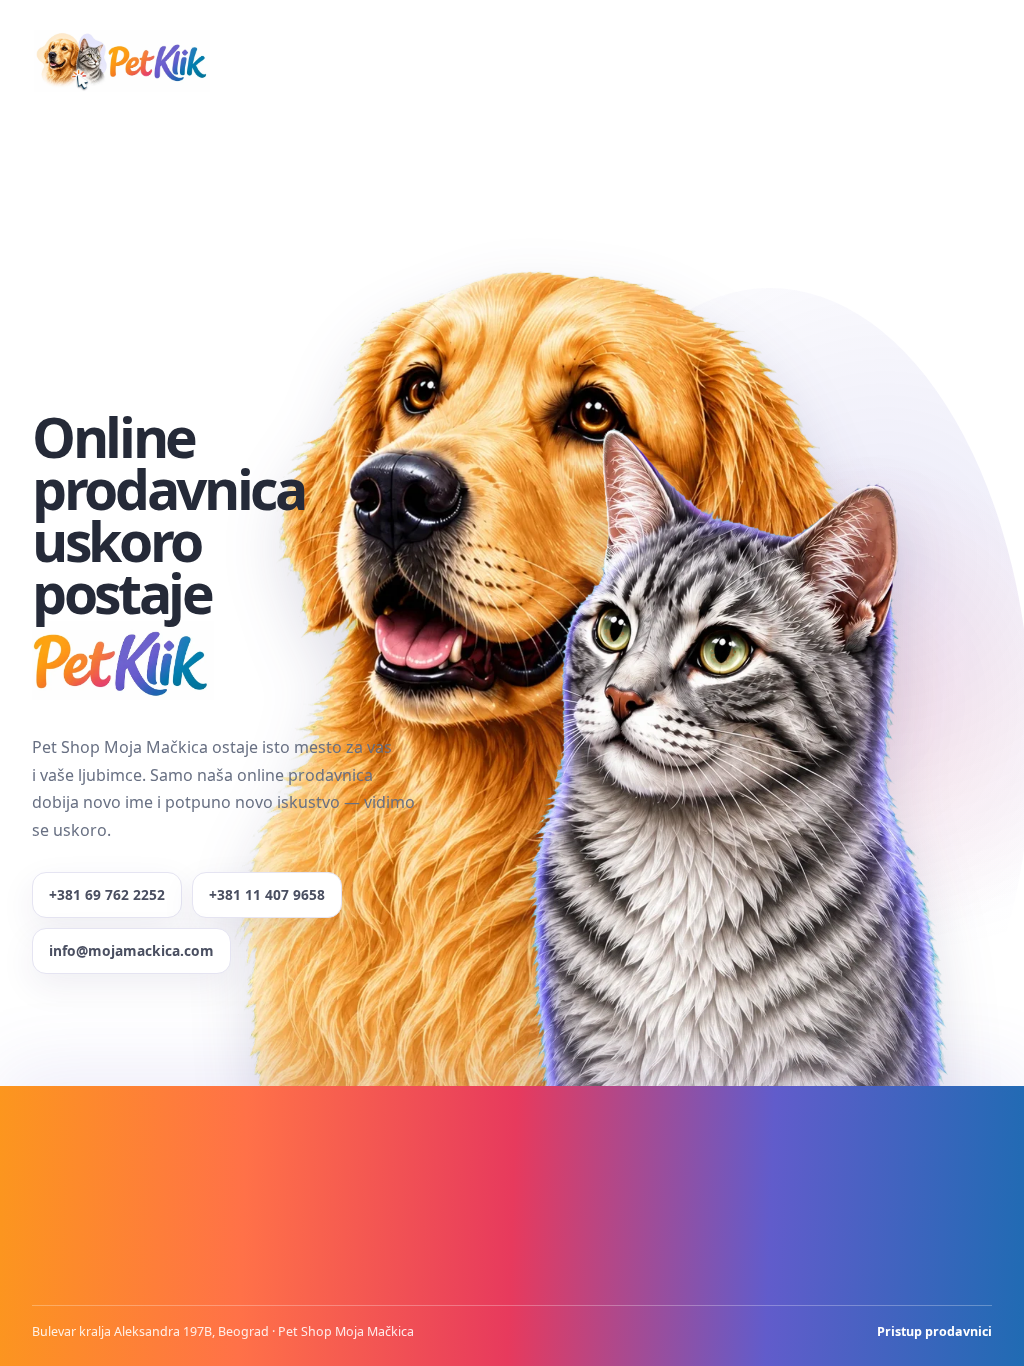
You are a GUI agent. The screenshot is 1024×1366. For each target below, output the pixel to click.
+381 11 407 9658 (267, 894)
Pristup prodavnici (934, 1331)
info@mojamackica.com (131, 950)
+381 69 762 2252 (107, 894)
